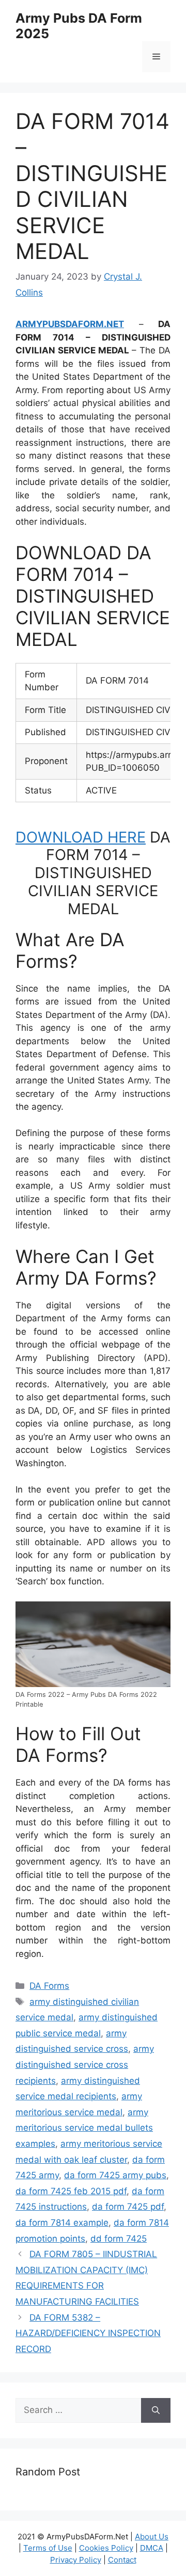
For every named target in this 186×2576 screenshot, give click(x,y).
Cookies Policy (106, 2548)
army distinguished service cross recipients (85, 2064)
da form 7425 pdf (128, 2207)
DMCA (152, 2548)
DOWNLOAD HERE (81, 837)
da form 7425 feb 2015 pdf (71, 2191)
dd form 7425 (119, 2239)
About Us (152, 2537)
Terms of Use (48, 2548)
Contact (122, 2560)
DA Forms (49, 1986)
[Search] (156, 2410)
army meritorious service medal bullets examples (84, 2128)
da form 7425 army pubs (115, 2175)
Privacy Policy (76, 2560)
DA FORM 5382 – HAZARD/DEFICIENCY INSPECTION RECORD (88, 2333)
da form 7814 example (62, 2223)
